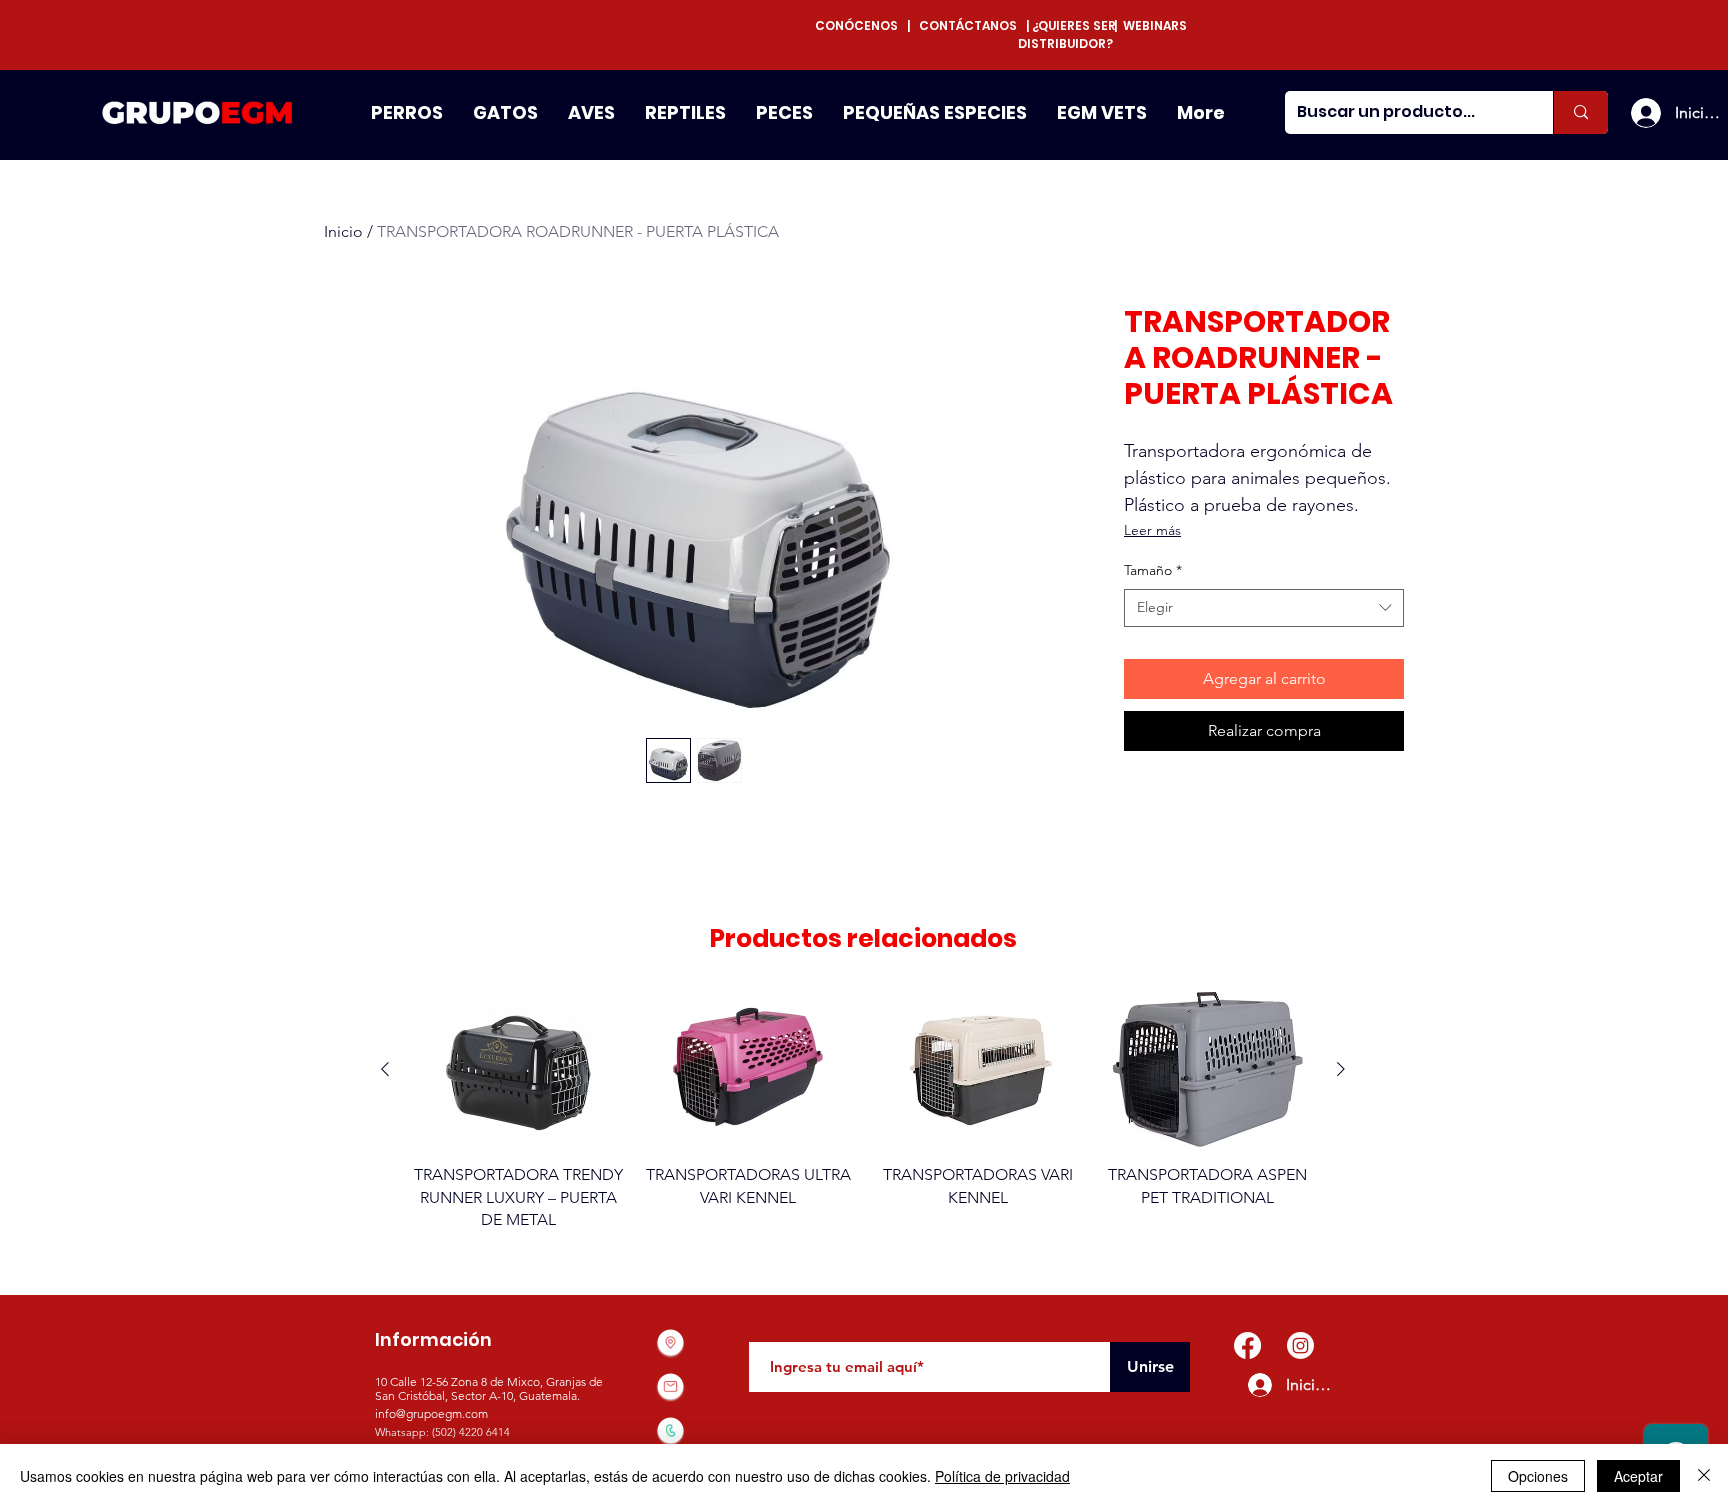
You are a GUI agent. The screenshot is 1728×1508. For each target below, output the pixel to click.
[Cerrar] (1704, 1476)
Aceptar (1638, 1476)
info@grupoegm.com (431, 1413)
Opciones (1538, 1476)
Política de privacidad (1002, 1476)
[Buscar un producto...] (1580, 112)
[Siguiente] (1341, 1069)
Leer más (1152, 530)
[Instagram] (1300, 1345)
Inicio (343, 231)
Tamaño (1153, 570)
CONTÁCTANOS (968, 25)
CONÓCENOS (861, 25)
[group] (863, 1122)
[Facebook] (1247, 1345)
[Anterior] (385, 1069)
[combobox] (1264, 608)
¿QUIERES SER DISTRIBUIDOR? (1067, 34)
